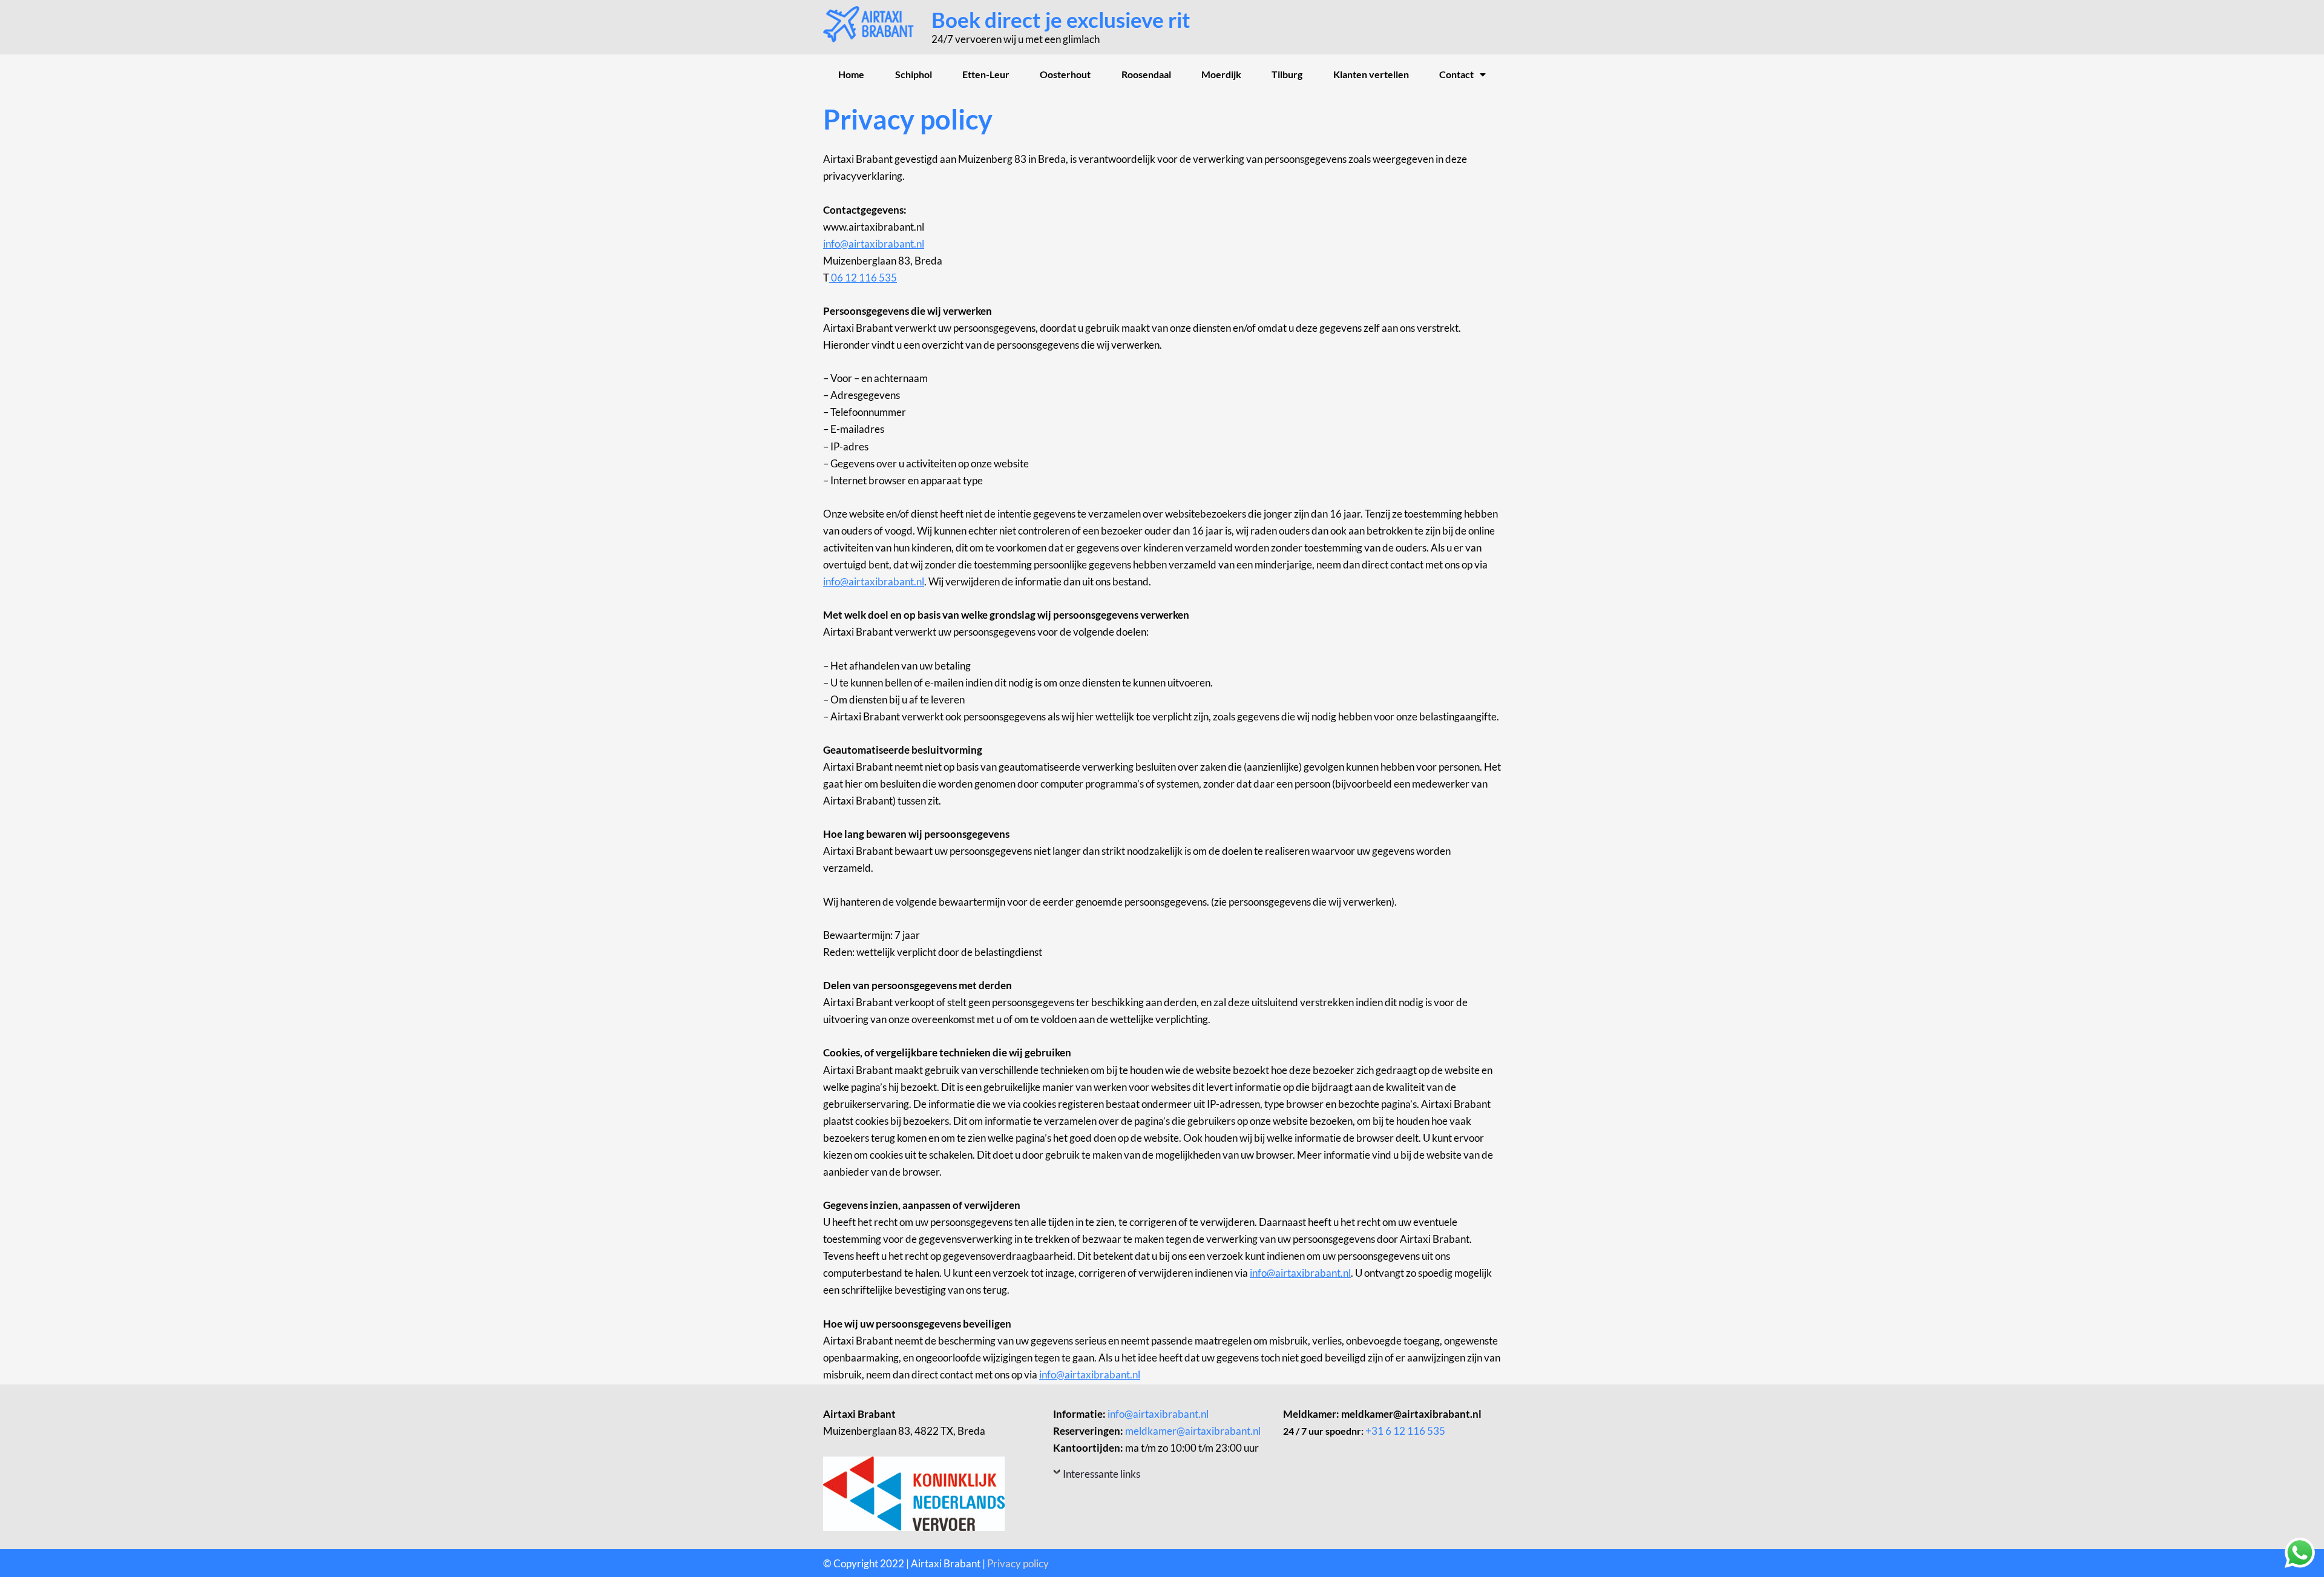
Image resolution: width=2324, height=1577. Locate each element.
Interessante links (1101, 1474)
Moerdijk (1221, 74)
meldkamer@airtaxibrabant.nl (1193, 1431)
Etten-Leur (986, 74)
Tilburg (1287, 74)
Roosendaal (1146, 74)
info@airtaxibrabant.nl (874, 244)
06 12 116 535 (863, 278)
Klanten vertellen (1371, 74)
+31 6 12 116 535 (1405, 1431)
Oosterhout (1065, 74)
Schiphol (914, 74)
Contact (1456, 74)
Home (851, 74)
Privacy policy (1018, 1563)
